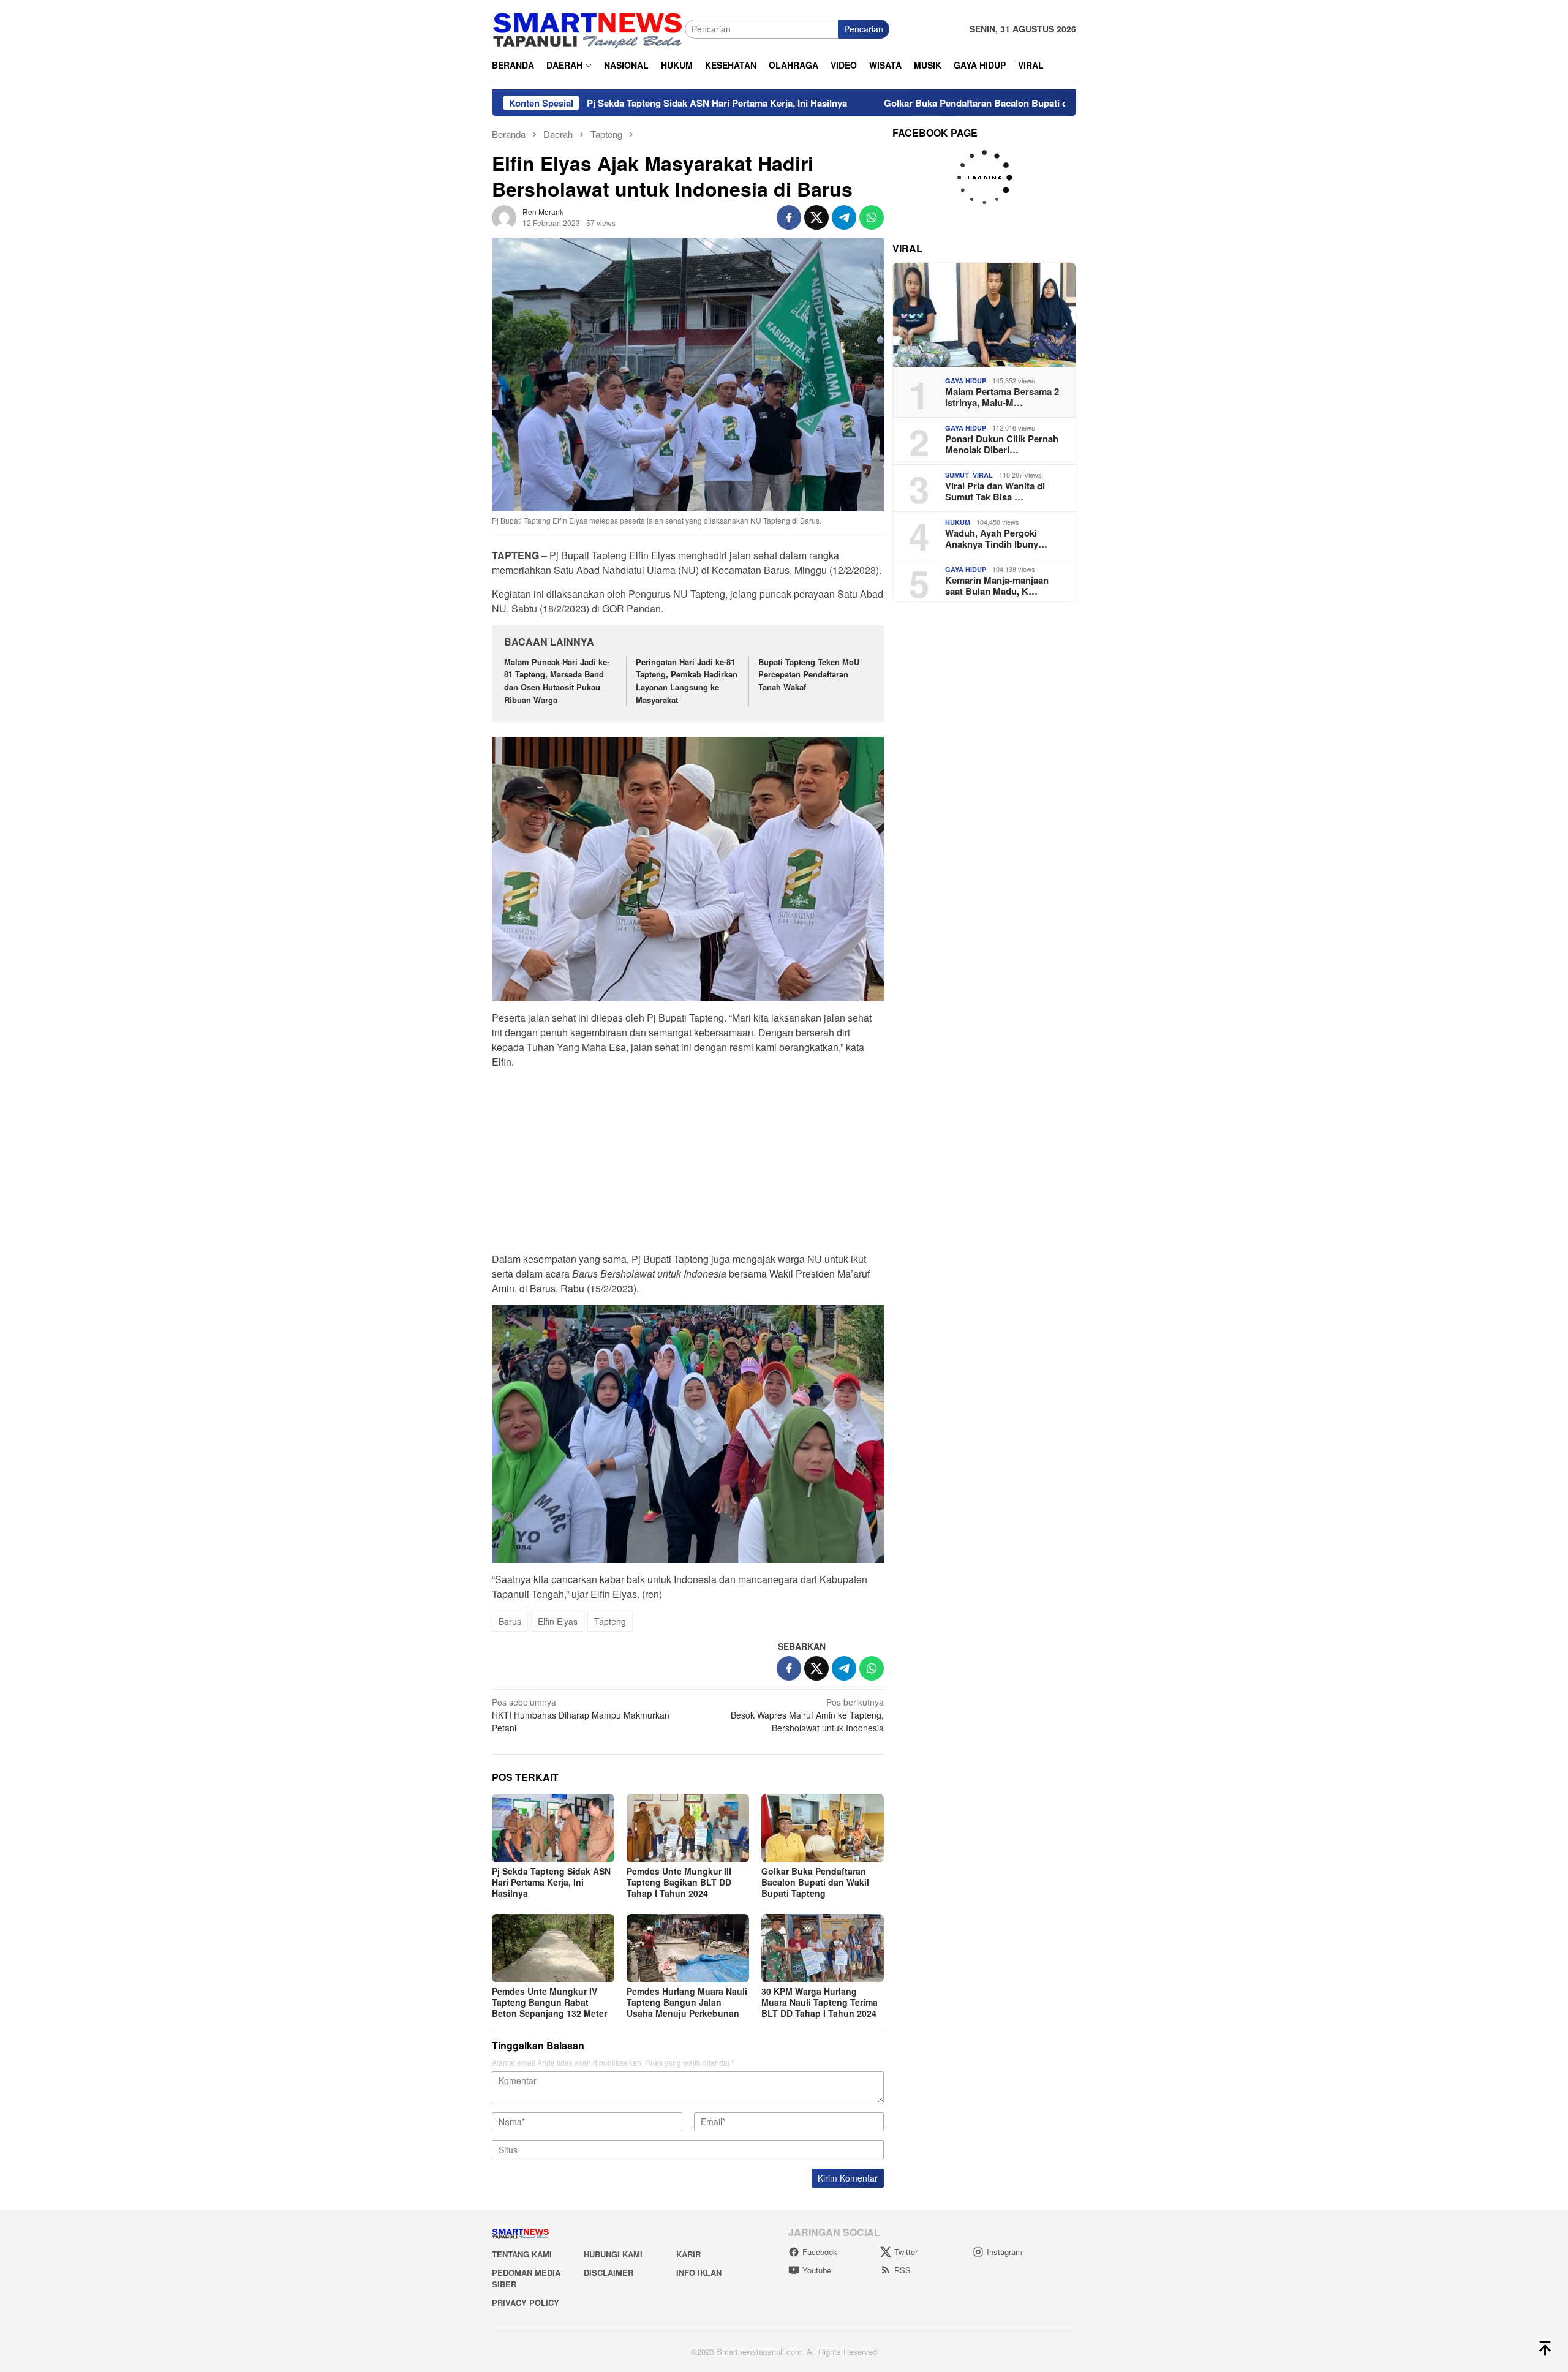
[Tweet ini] (816, 217)
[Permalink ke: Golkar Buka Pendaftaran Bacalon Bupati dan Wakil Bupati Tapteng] (823, 1828)
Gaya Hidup (966, 381)
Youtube (817, 2270)
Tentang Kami (522, 2254)
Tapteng (610, 1621)
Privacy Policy (526, 2302)
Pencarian (864, 29)
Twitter (906, 2252)
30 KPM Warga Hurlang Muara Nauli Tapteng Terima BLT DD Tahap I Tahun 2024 (820, 2002)
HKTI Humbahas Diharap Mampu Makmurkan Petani (581, 1715)
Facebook (820, 2252)
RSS (903, 2270)
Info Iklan (699, 2272)
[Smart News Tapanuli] (588, 28)
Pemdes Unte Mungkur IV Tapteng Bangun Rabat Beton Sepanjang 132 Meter (549, 2002)
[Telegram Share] (844, 217)
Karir (688, 2254)
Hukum (958, 522)
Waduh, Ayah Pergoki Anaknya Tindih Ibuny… (996, 538)
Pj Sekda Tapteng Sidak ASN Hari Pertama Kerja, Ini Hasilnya (604, 103)
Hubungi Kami (613, 2254)
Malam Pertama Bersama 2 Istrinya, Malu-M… (1002, 397)
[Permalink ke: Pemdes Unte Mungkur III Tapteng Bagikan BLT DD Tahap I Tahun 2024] (688, 1828)
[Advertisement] (688, 1164)
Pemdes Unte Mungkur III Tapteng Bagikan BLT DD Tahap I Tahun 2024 (679, 1882)
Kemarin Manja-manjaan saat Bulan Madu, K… (997, 585)
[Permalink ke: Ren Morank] (504, 216)
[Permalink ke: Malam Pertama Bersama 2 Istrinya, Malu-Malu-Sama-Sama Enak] (984, 315)
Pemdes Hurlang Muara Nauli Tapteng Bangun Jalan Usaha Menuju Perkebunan (687, 2002)
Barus (510, 1621)
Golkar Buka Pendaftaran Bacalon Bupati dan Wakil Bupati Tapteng (914, 103)
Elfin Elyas (558, 1621)
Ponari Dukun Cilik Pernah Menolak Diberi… (1002, 444)
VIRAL (983, 475)
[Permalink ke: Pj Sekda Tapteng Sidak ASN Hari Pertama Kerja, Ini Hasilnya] (553, 1828)
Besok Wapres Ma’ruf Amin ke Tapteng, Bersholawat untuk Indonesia (807, 1715)
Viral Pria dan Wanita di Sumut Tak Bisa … (995, 491)
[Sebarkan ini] (789, 217)
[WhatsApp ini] (872, 217)
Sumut (957, 475)
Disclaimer (609, 2272)
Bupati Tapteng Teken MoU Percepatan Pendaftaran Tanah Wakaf (809, 675)
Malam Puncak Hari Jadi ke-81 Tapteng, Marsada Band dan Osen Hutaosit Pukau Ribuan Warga (557, 681)
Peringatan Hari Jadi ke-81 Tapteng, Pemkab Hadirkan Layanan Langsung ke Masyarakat (687, 681)
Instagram (1005, 2252)
